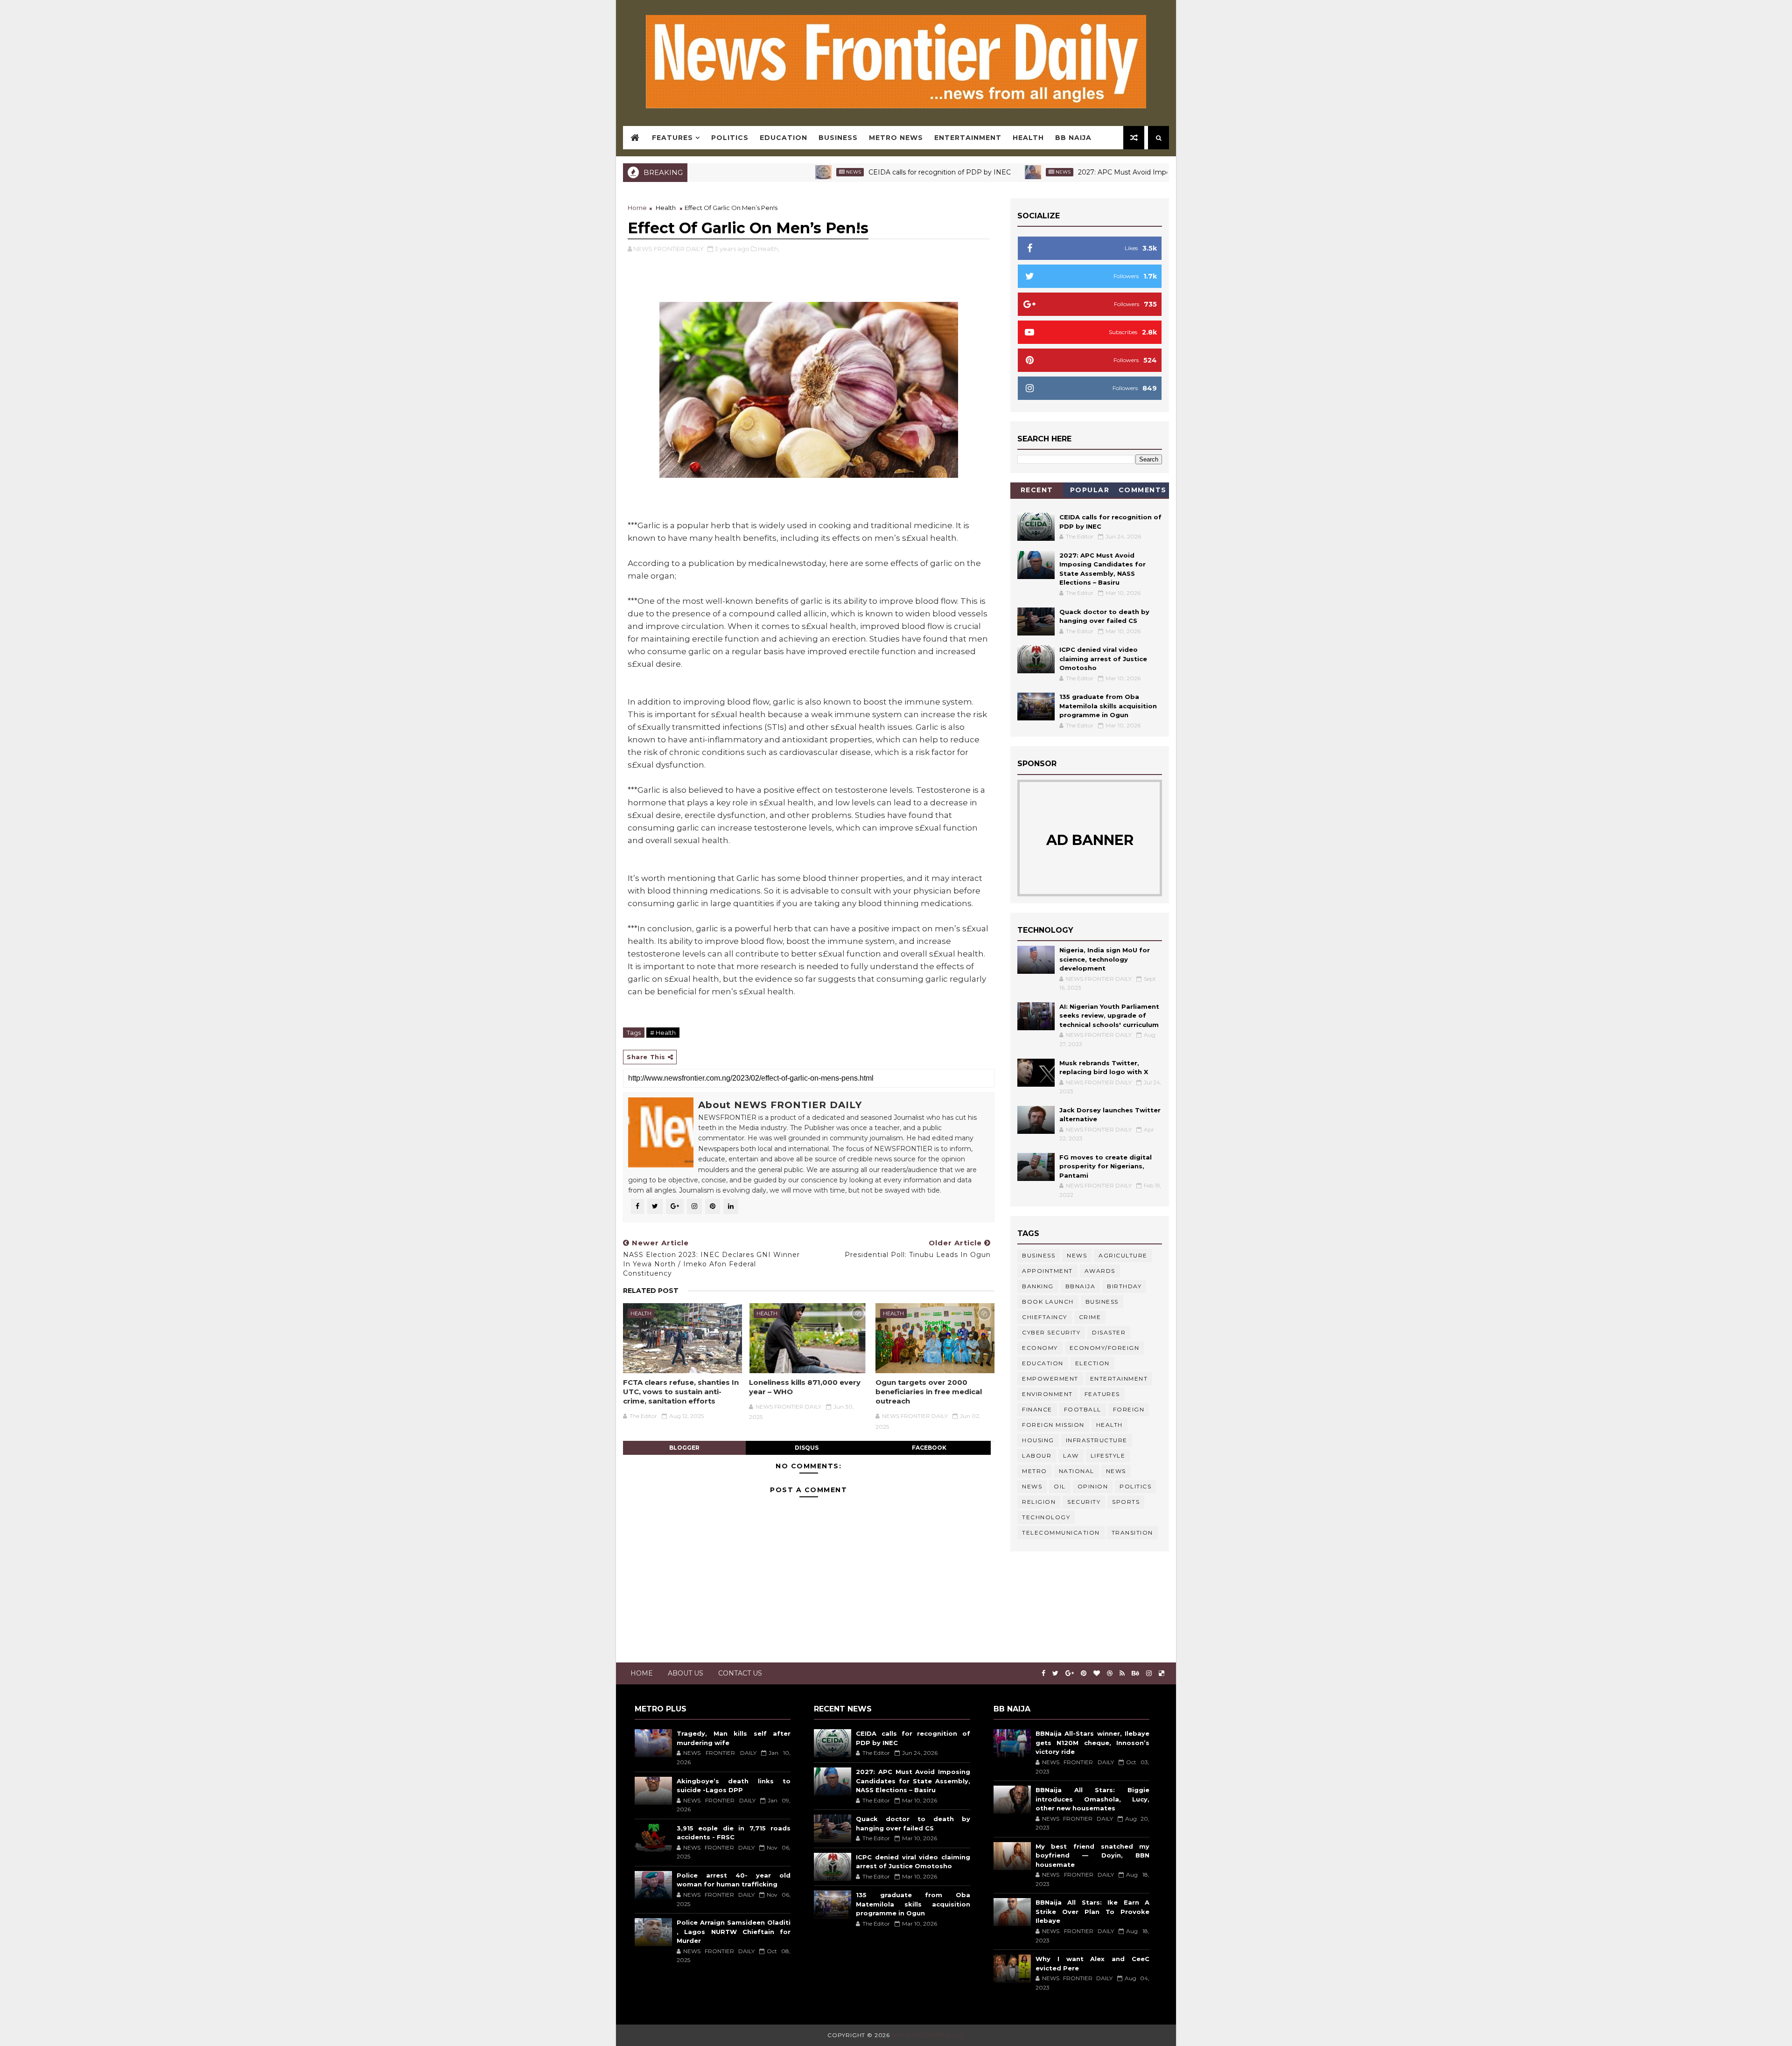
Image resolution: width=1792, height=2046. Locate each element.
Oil (1060, 1486)
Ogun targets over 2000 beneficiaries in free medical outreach (929, 1392)
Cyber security (1051, 1332)
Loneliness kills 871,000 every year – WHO (805, 1387)
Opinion (1093, 1486)
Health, (769, 249)
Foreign (1129, 1409)
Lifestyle (1108, 1456)
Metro (1035, 1471)
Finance (1037, 1409)
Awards (1100, 1271)
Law (1071, 1456)
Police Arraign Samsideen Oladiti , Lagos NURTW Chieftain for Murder (734, 1931)
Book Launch (1048, 1302)
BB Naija (1073, 138)
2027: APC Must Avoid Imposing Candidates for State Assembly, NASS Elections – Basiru (1132, 172)
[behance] (1135, 1673)
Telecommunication (1061, 1533)
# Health (663, 1033)
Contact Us (740, 1673)
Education (784, 138)
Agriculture (1123, 1255)
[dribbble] (1110, 1673)
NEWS (1032, 1486)
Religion (1039, 1502)
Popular (1090, 490)
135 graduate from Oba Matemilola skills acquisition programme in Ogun (1108, 706)
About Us (686, 1673)
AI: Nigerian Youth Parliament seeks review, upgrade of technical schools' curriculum (1109, 1016)
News (763, 172)
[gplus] (1070, 1673)
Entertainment (968, 138)
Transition (1132, 1533)
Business (838, 138)
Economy (1040, 1348)
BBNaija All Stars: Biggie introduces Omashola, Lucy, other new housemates (1092, 1799)
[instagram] (1149, 1673)
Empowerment (1050, 1379)
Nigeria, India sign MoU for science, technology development (1105, 959)
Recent (1037, 490)
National (1077, 1471)
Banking (1038, 1286)
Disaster (1109, 1332)
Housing (1038, 1440)
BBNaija (1081, 1286)
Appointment (1047, 1271)
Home (637, 208)
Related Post (651, 1291)
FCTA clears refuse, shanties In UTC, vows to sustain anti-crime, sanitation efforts (681, 1392)
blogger (684, 1448)
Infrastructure (1097, 1440)
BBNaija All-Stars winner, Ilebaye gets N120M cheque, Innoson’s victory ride (1092, 1742)
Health (1028, 138)
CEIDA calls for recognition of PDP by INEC (850, 172)
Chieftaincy (1045, 1317)
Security (1084, 1502)
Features (672, 138)
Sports (1126, 1502)
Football (1083, 1409)
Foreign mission (1053, 1425)
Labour (1037, 1456)
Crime (1090, 1317)
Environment (1047, 1394)
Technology (1046, 1517)
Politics (730, 138)
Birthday (1124, 1286)
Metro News (896, 138)
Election (1092, 1363)
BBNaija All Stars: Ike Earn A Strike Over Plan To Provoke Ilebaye (1092, 1911)
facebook (929, 1448)
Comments (1143, 490)
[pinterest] (1084, 1673)
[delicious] (1162, 1673)
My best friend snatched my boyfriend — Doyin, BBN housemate (1092, 1855)
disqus (807, 1448)
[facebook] (1043, 1673)
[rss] (1122, 1673)
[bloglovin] (1097, 1673)
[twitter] (1055, 1673)
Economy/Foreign (1105, 1348)
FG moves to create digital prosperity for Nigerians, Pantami (1106, 1166)
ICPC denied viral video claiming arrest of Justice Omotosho (1103, 659)
